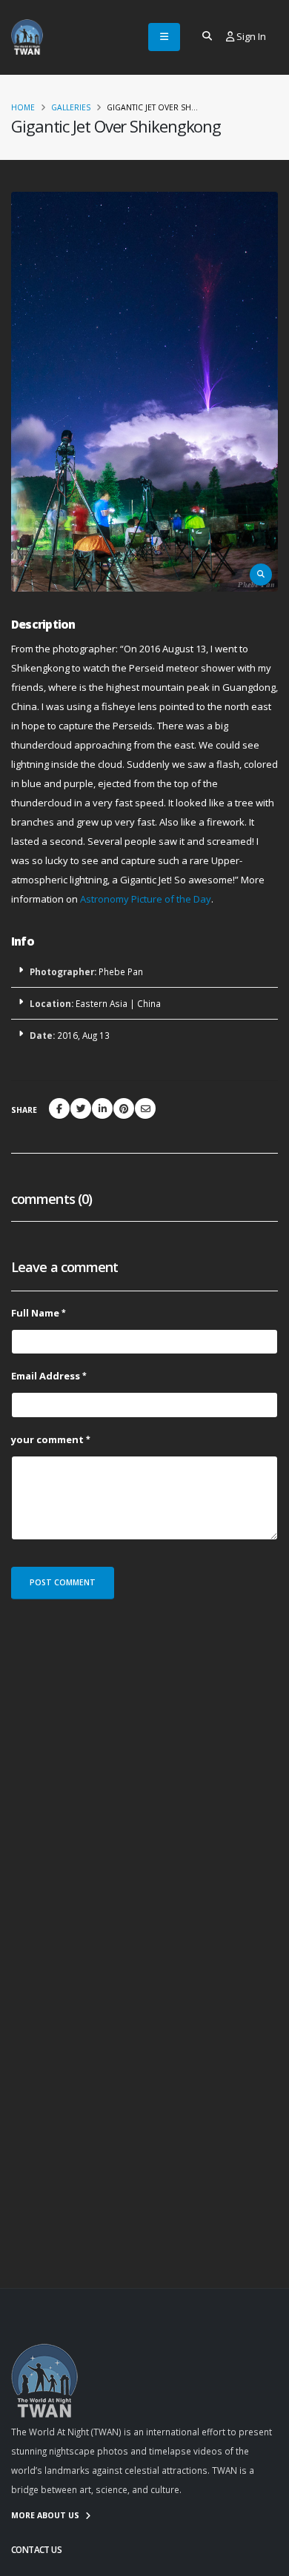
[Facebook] (59, 1108)
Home (23, 107)
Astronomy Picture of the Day (146, 899)
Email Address (46, 1376)
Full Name (35, 1313)
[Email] (145, 1108)
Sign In (250, 36)
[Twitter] (81, 1108)
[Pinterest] (124, 1108)
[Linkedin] (102, 1108)
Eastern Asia (102, 1003)
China (149, 1003)
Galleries (71, 107)
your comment (47, 1439)
